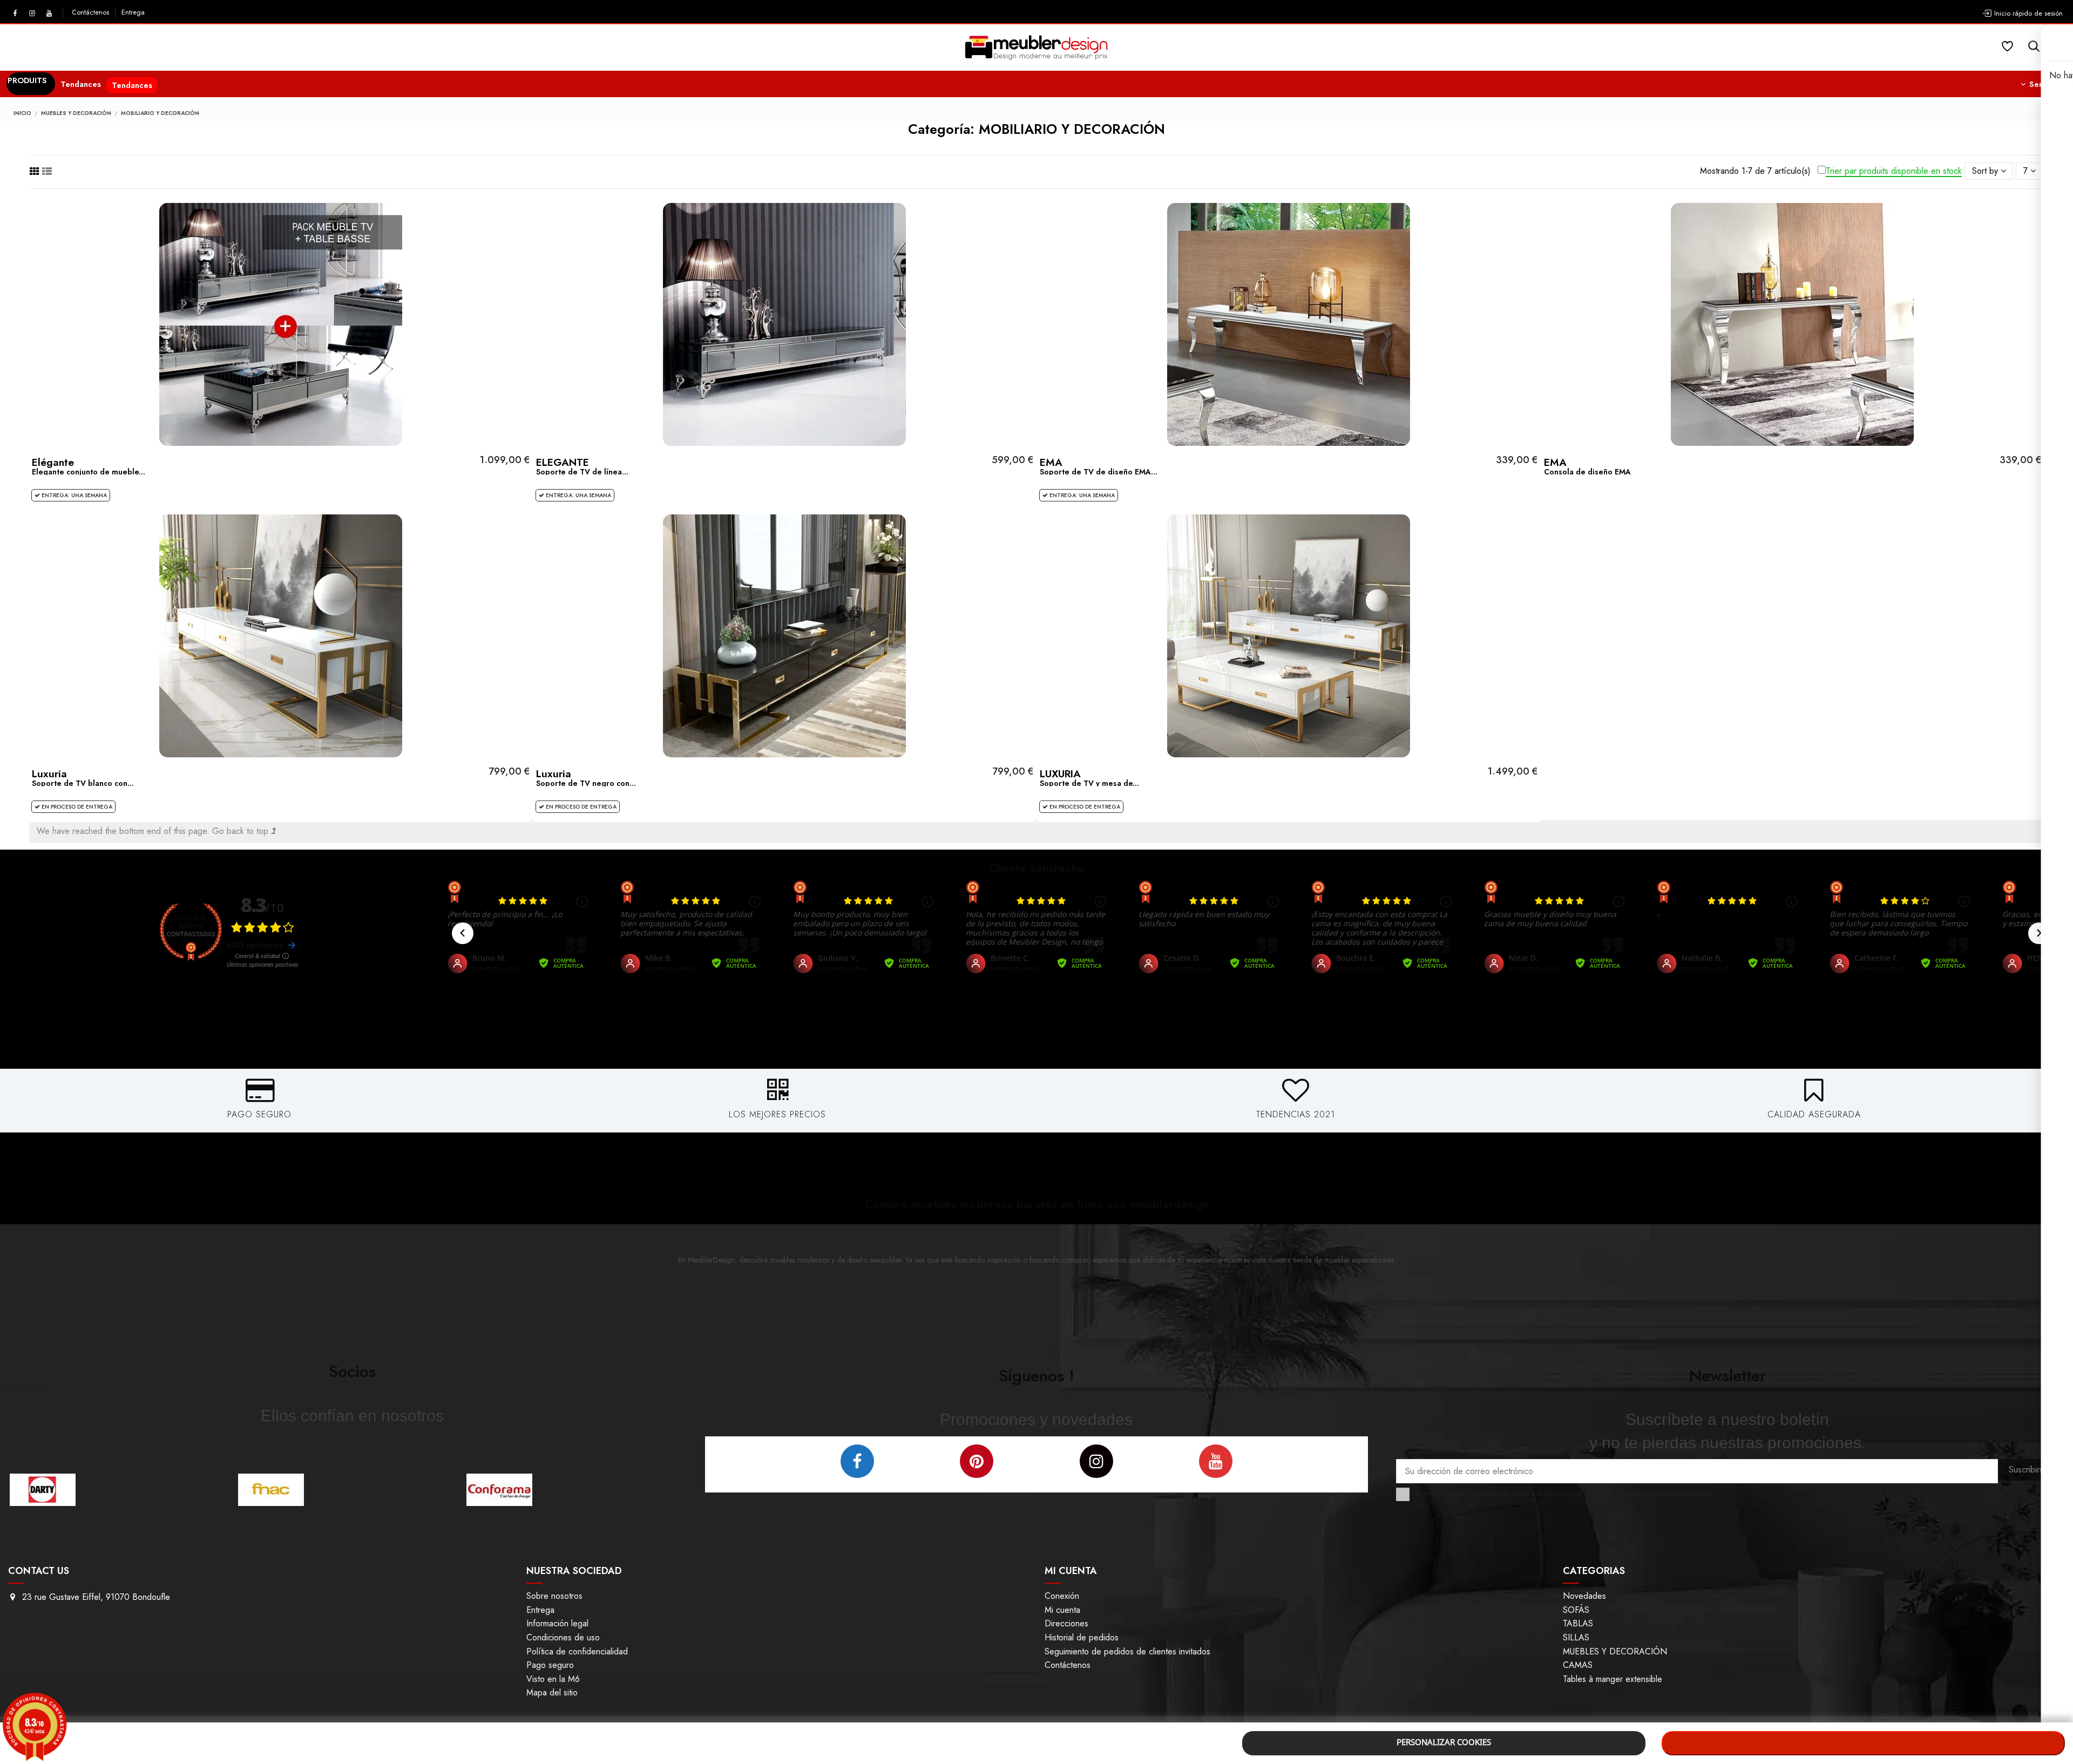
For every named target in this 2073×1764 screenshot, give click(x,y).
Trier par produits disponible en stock (1894, 171)
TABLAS (1578, 1623)
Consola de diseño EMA (1587, 472)
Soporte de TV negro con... (586, 783)
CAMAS (1578, 1665)
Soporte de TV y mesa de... (1089, 783)
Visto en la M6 (553, 1679)
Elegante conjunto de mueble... (89, 472)
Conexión (1062, 1596)
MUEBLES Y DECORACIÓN (1615, 1651)
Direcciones (1066, 1623)
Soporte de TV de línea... (582, 472)
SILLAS (1576, 1637)
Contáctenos (92, 12)
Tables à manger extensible (1613, 1679)
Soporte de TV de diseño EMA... (1099, 472)
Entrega (133, 12)
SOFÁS (1576, 1610)
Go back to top (242, 831)
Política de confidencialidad (577, 1651)
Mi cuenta (1062, 1610)
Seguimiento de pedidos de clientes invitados (1127, 1651)
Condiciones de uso (563, 1637)
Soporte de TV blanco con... (83, 783)
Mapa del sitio (552, 1692)
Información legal (557, 1623)
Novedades (1584, 1596)
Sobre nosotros (554, 1596)
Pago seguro (550, 1665)
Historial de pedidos (1082, 1637)
